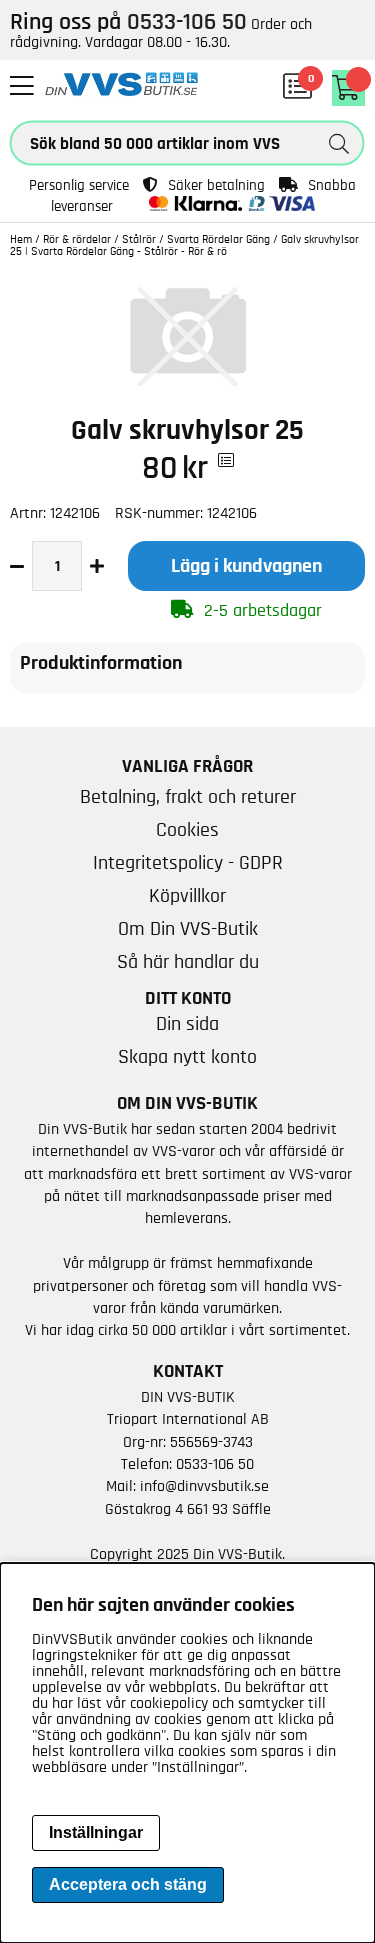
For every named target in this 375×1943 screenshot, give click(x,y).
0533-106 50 (215, 1464)
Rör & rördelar (77, 239)
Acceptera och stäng (128, 1884)
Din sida (187, 1024)
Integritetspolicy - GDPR (188, 863)
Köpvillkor (187, 896)
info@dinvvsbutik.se (204, 1486)
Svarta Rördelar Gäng (218, 239)
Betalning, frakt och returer (188, 797)
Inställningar (96, 1832)
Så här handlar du (188, 962)
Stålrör (139, 239)
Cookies (187, 830)
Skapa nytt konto (187, 1057)
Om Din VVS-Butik (188, 929)
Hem (21, 239)
